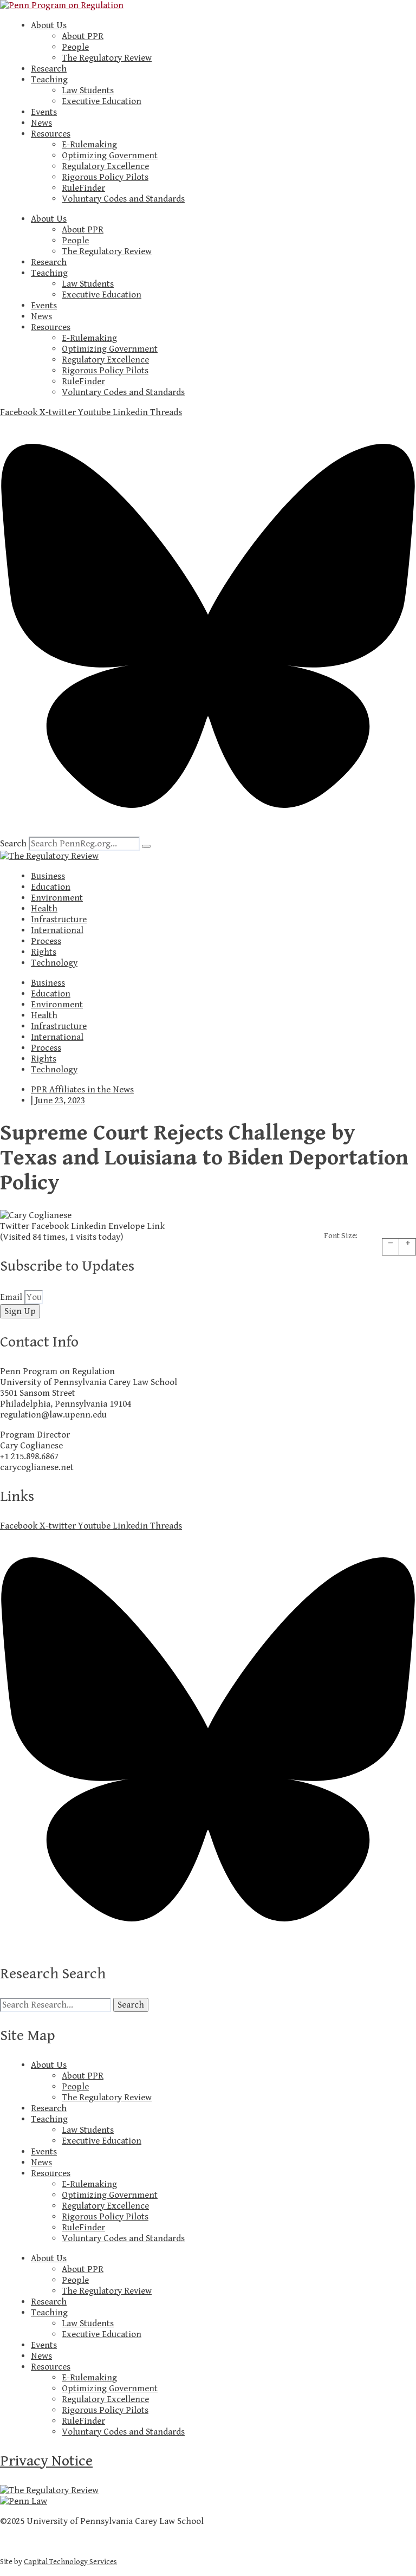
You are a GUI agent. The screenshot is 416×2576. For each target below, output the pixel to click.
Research (49, 69)
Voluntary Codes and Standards (123, 199)
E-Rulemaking (89, 145)
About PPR (83, 36)
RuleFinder (83, 188)
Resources (51, 134)
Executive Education (102, 101)
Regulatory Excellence (105, 166)
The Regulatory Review (107, 58)
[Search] (146, 846)
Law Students (88, 90)
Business (48, 876)
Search (13, 844)
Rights (44, 952)
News (41, 123)
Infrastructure (59, 920)
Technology (54, 963)
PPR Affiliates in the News (82, 1090)
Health (44, 909)
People (75, 47)
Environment (57, 898)
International (57, 930)
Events (44, 112)
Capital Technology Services (70, 2562)
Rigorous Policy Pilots (105, 177)
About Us (49, 25)
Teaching (49, 80)
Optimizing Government (110, 156)
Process (46, 941)
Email (12, 1297)
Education (51, 887)
